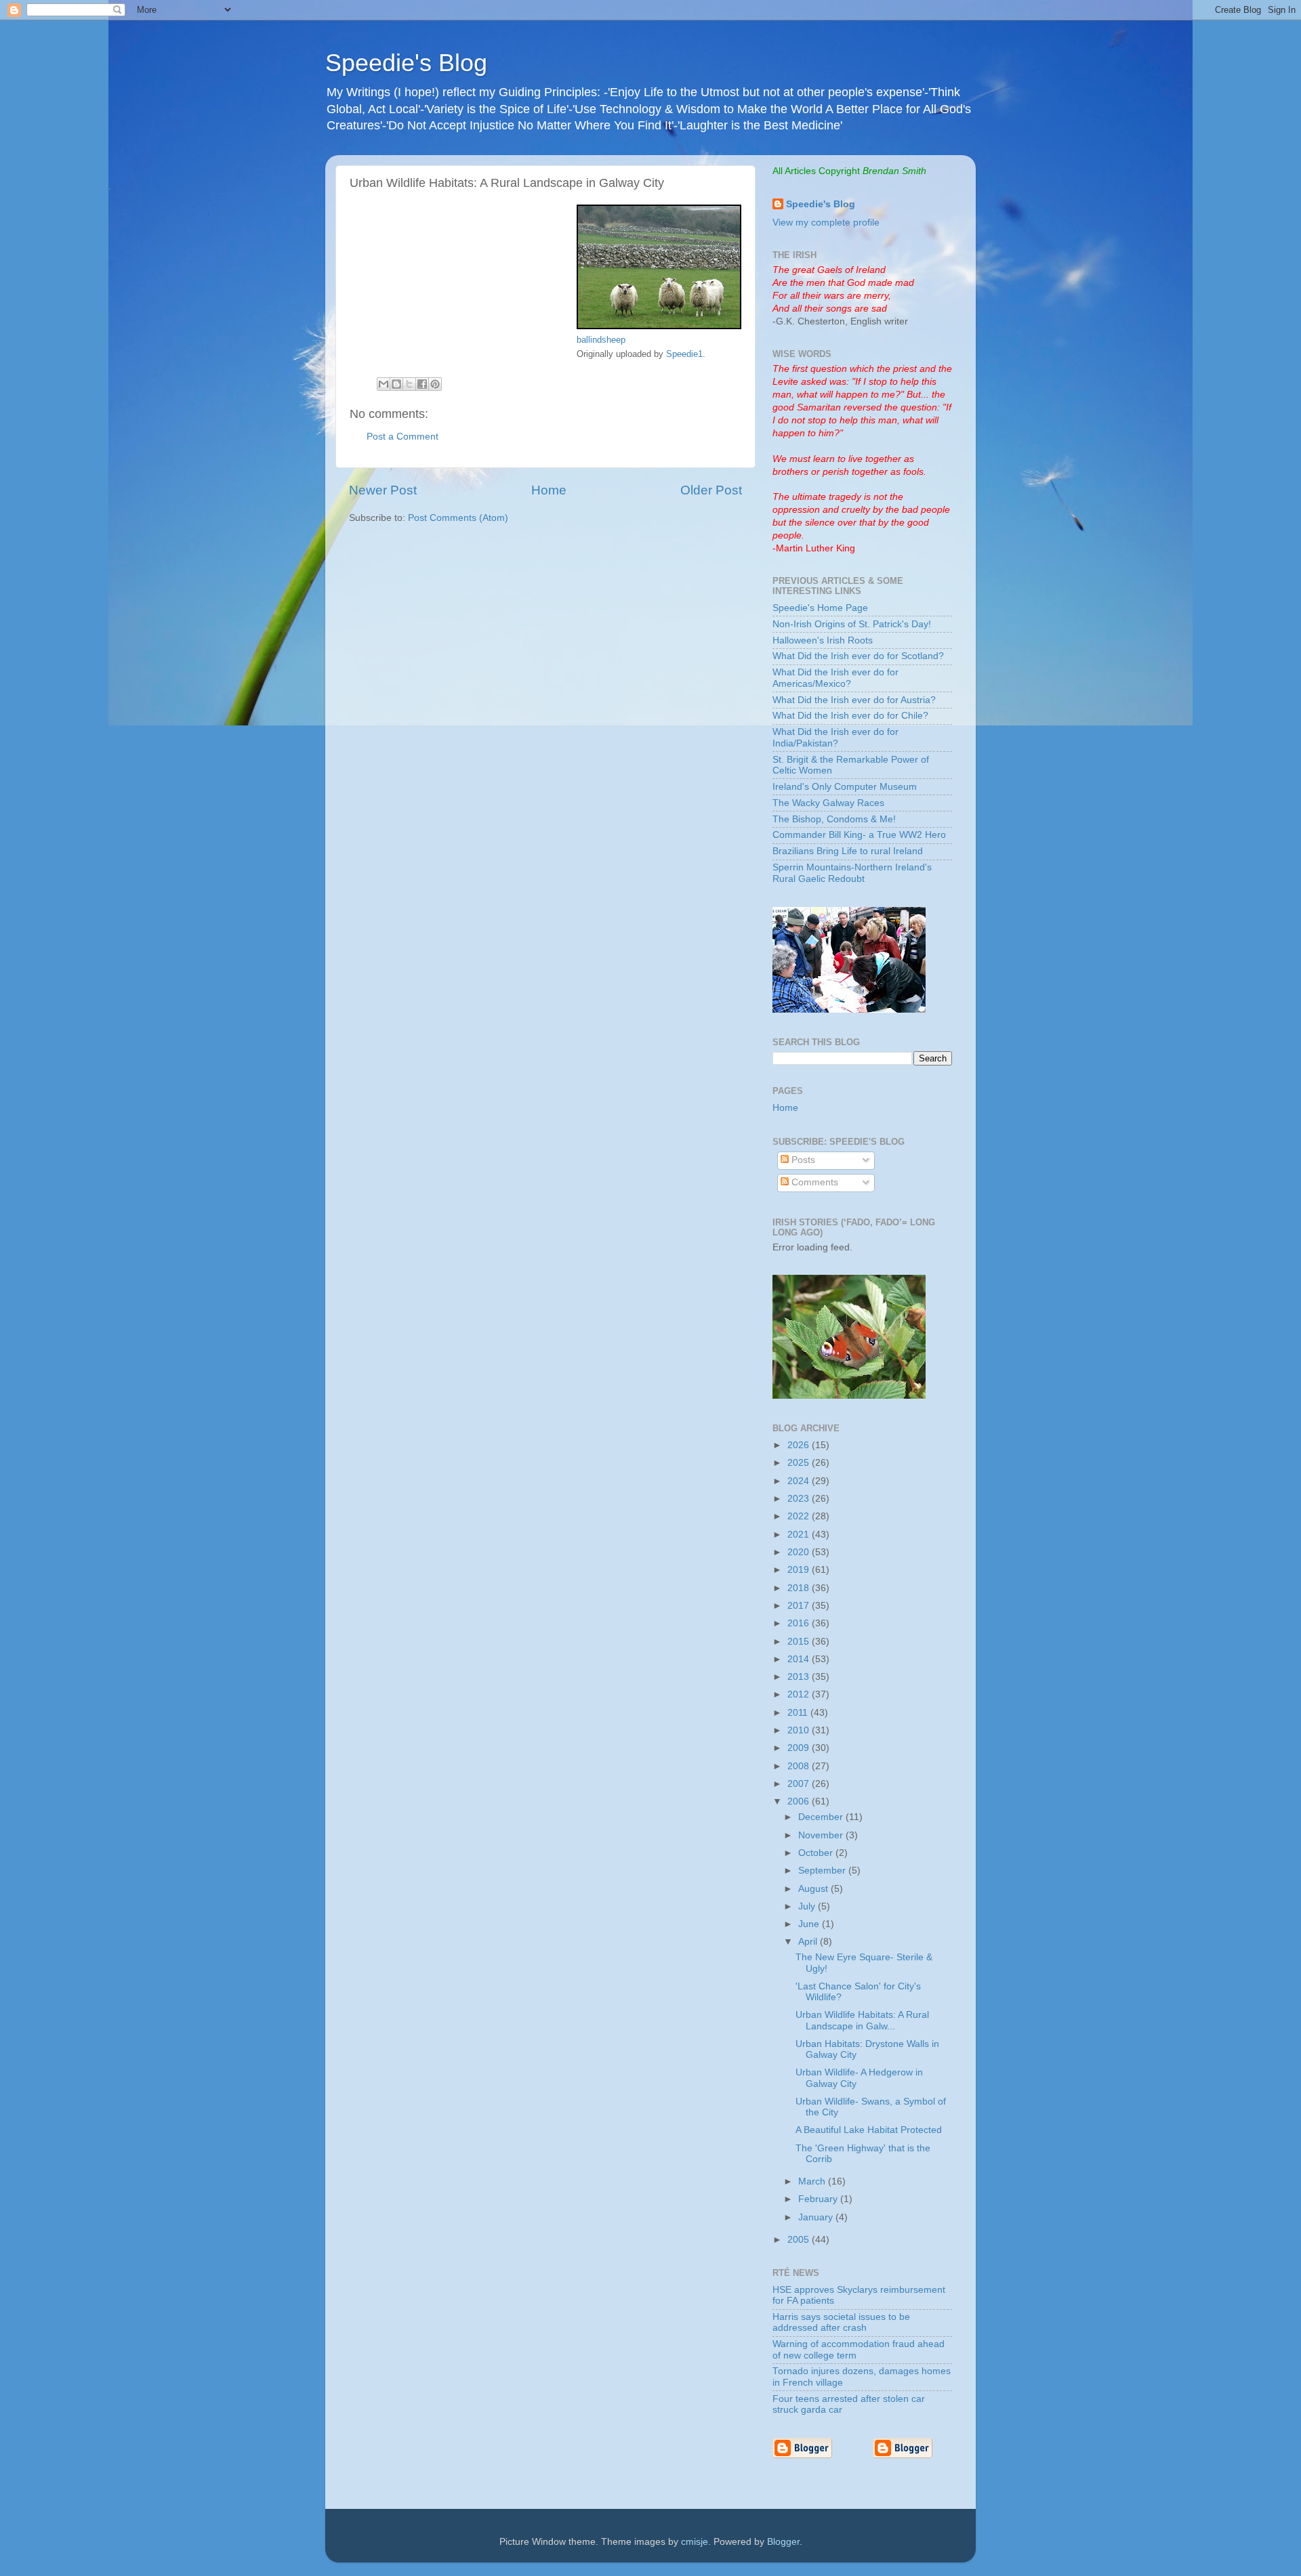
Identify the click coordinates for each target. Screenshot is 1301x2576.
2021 (800, 1535)
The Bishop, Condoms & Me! (834, 819)
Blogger (783, 2542)
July (808, 1906)
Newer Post (383, 490)
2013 (800, 1677)
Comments (813, 1182)
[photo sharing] (659, 326)
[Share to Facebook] (422, 384)
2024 (800, 1481)
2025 (800, 1463)
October (817, 1853)
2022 (800, 1516)
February (819, 2199)
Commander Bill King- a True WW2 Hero (859, 835)
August (814, 1889)
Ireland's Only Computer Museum (845, 787)
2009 (800, 1748)
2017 (800, 1606)
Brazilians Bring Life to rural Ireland (848, 851)
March (813, 2181)
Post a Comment (402, 437)
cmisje (695, 2542)
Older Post (711, 490)
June (810, 1924)
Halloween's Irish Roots (823, 640)
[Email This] (384, 384)
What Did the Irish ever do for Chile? (850, 716)
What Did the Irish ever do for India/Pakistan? (835, 737)
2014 (800, 1659)
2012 (800, 1694)
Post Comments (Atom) (458, 518)
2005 (800, 2240)
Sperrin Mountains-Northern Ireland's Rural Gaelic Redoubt (852, 873)
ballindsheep (601, 340)
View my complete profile (826, 223)
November (822, 1835)
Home (549, 490)
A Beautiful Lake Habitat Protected (869, 2130)
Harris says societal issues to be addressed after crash (841, 2322)
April (809, 1942)
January (817, 2217)
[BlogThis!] (396, 384)
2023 (800, 1499)
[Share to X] (409, 384)
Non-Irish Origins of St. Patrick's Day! (852, 624)
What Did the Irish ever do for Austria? (854, 700)
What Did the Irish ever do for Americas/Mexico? (835, 678)
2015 (800, 1642)
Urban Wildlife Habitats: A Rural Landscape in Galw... (862, 2020)
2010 (800, 1730)
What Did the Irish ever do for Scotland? (858, 656)
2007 (800, 1784)
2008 (800, 1766)
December (822, 1817)
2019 (800, 1570)
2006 (800, 1801)
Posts (802, 1160)
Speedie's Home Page (820, 608)
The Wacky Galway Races (828, 803)
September (823, 1871)
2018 (800, 1588)
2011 (799, 1713)
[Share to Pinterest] (435, 384)
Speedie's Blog (406, 63)
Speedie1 (684, 354)
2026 (800, 1445)
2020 (800, 1552)
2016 (800, 1623)
